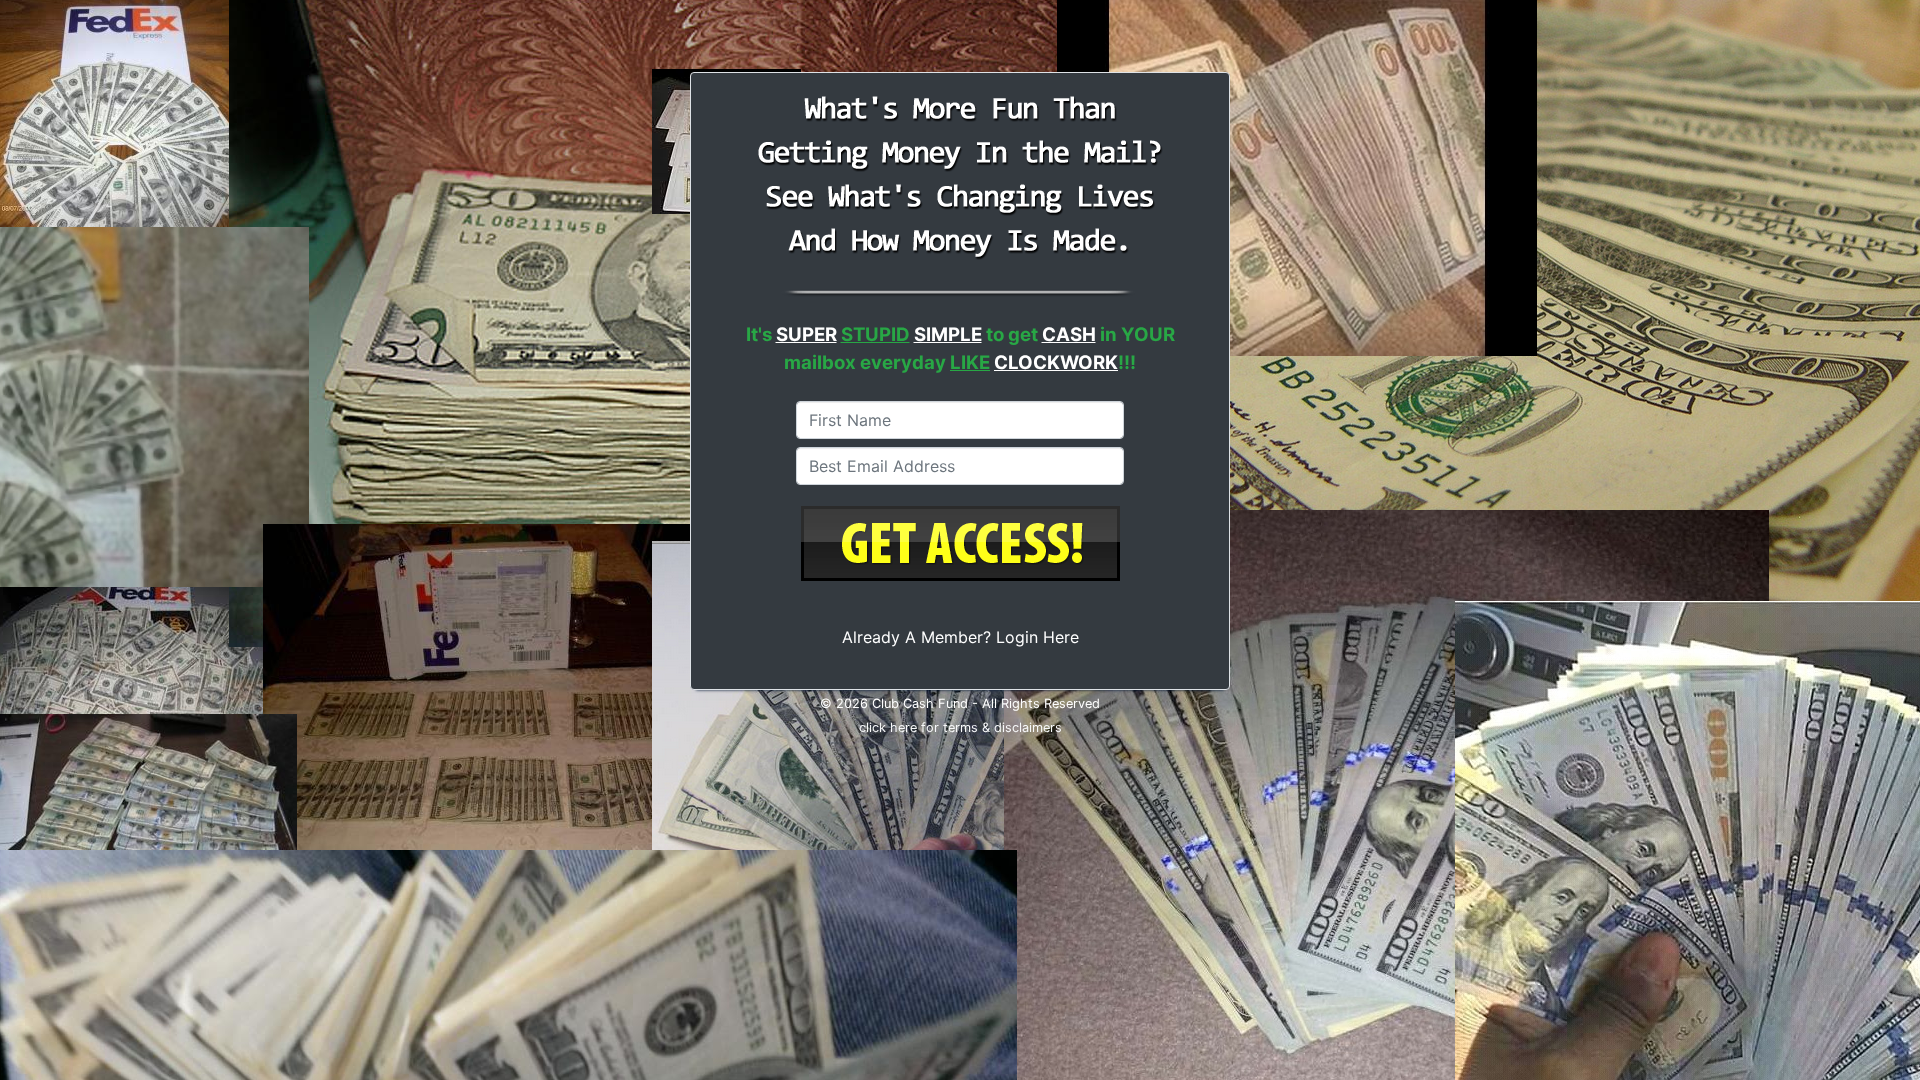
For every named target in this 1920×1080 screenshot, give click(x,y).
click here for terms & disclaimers (960, 727)
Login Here (1037, 637)
